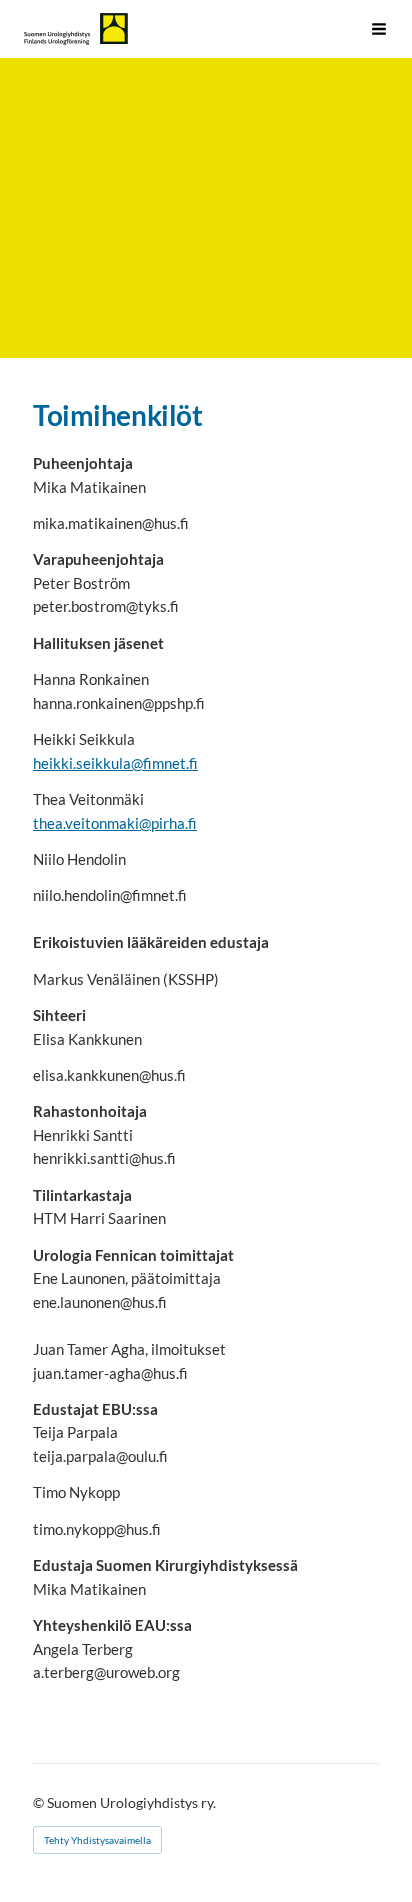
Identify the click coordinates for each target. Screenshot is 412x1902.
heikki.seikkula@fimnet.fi (115, 763)
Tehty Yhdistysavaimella (97, 1840)
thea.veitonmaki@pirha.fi (115, 823)
